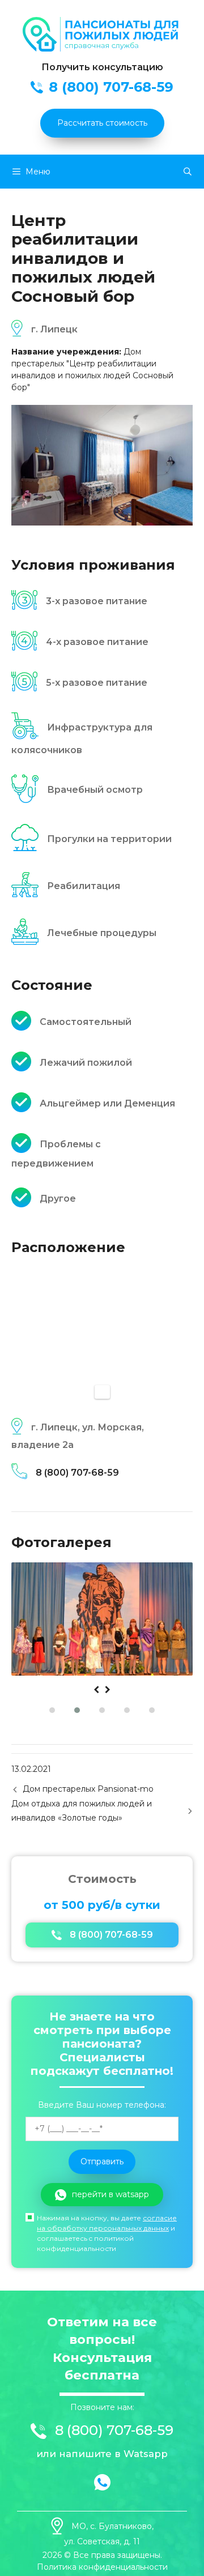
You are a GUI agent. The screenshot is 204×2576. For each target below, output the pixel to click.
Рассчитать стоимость (102, 123)
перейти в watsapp (110, 2194)
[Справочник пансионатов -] (102, 49)
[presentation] (96, 1690)
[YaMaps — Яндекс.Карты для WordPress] (102, 1392)
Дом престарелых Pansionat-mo (88, 1789)
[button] (52, 1710)
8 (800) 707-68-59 (77, 1473)
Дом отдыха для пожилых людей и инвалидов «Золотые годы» (82, 1811)
